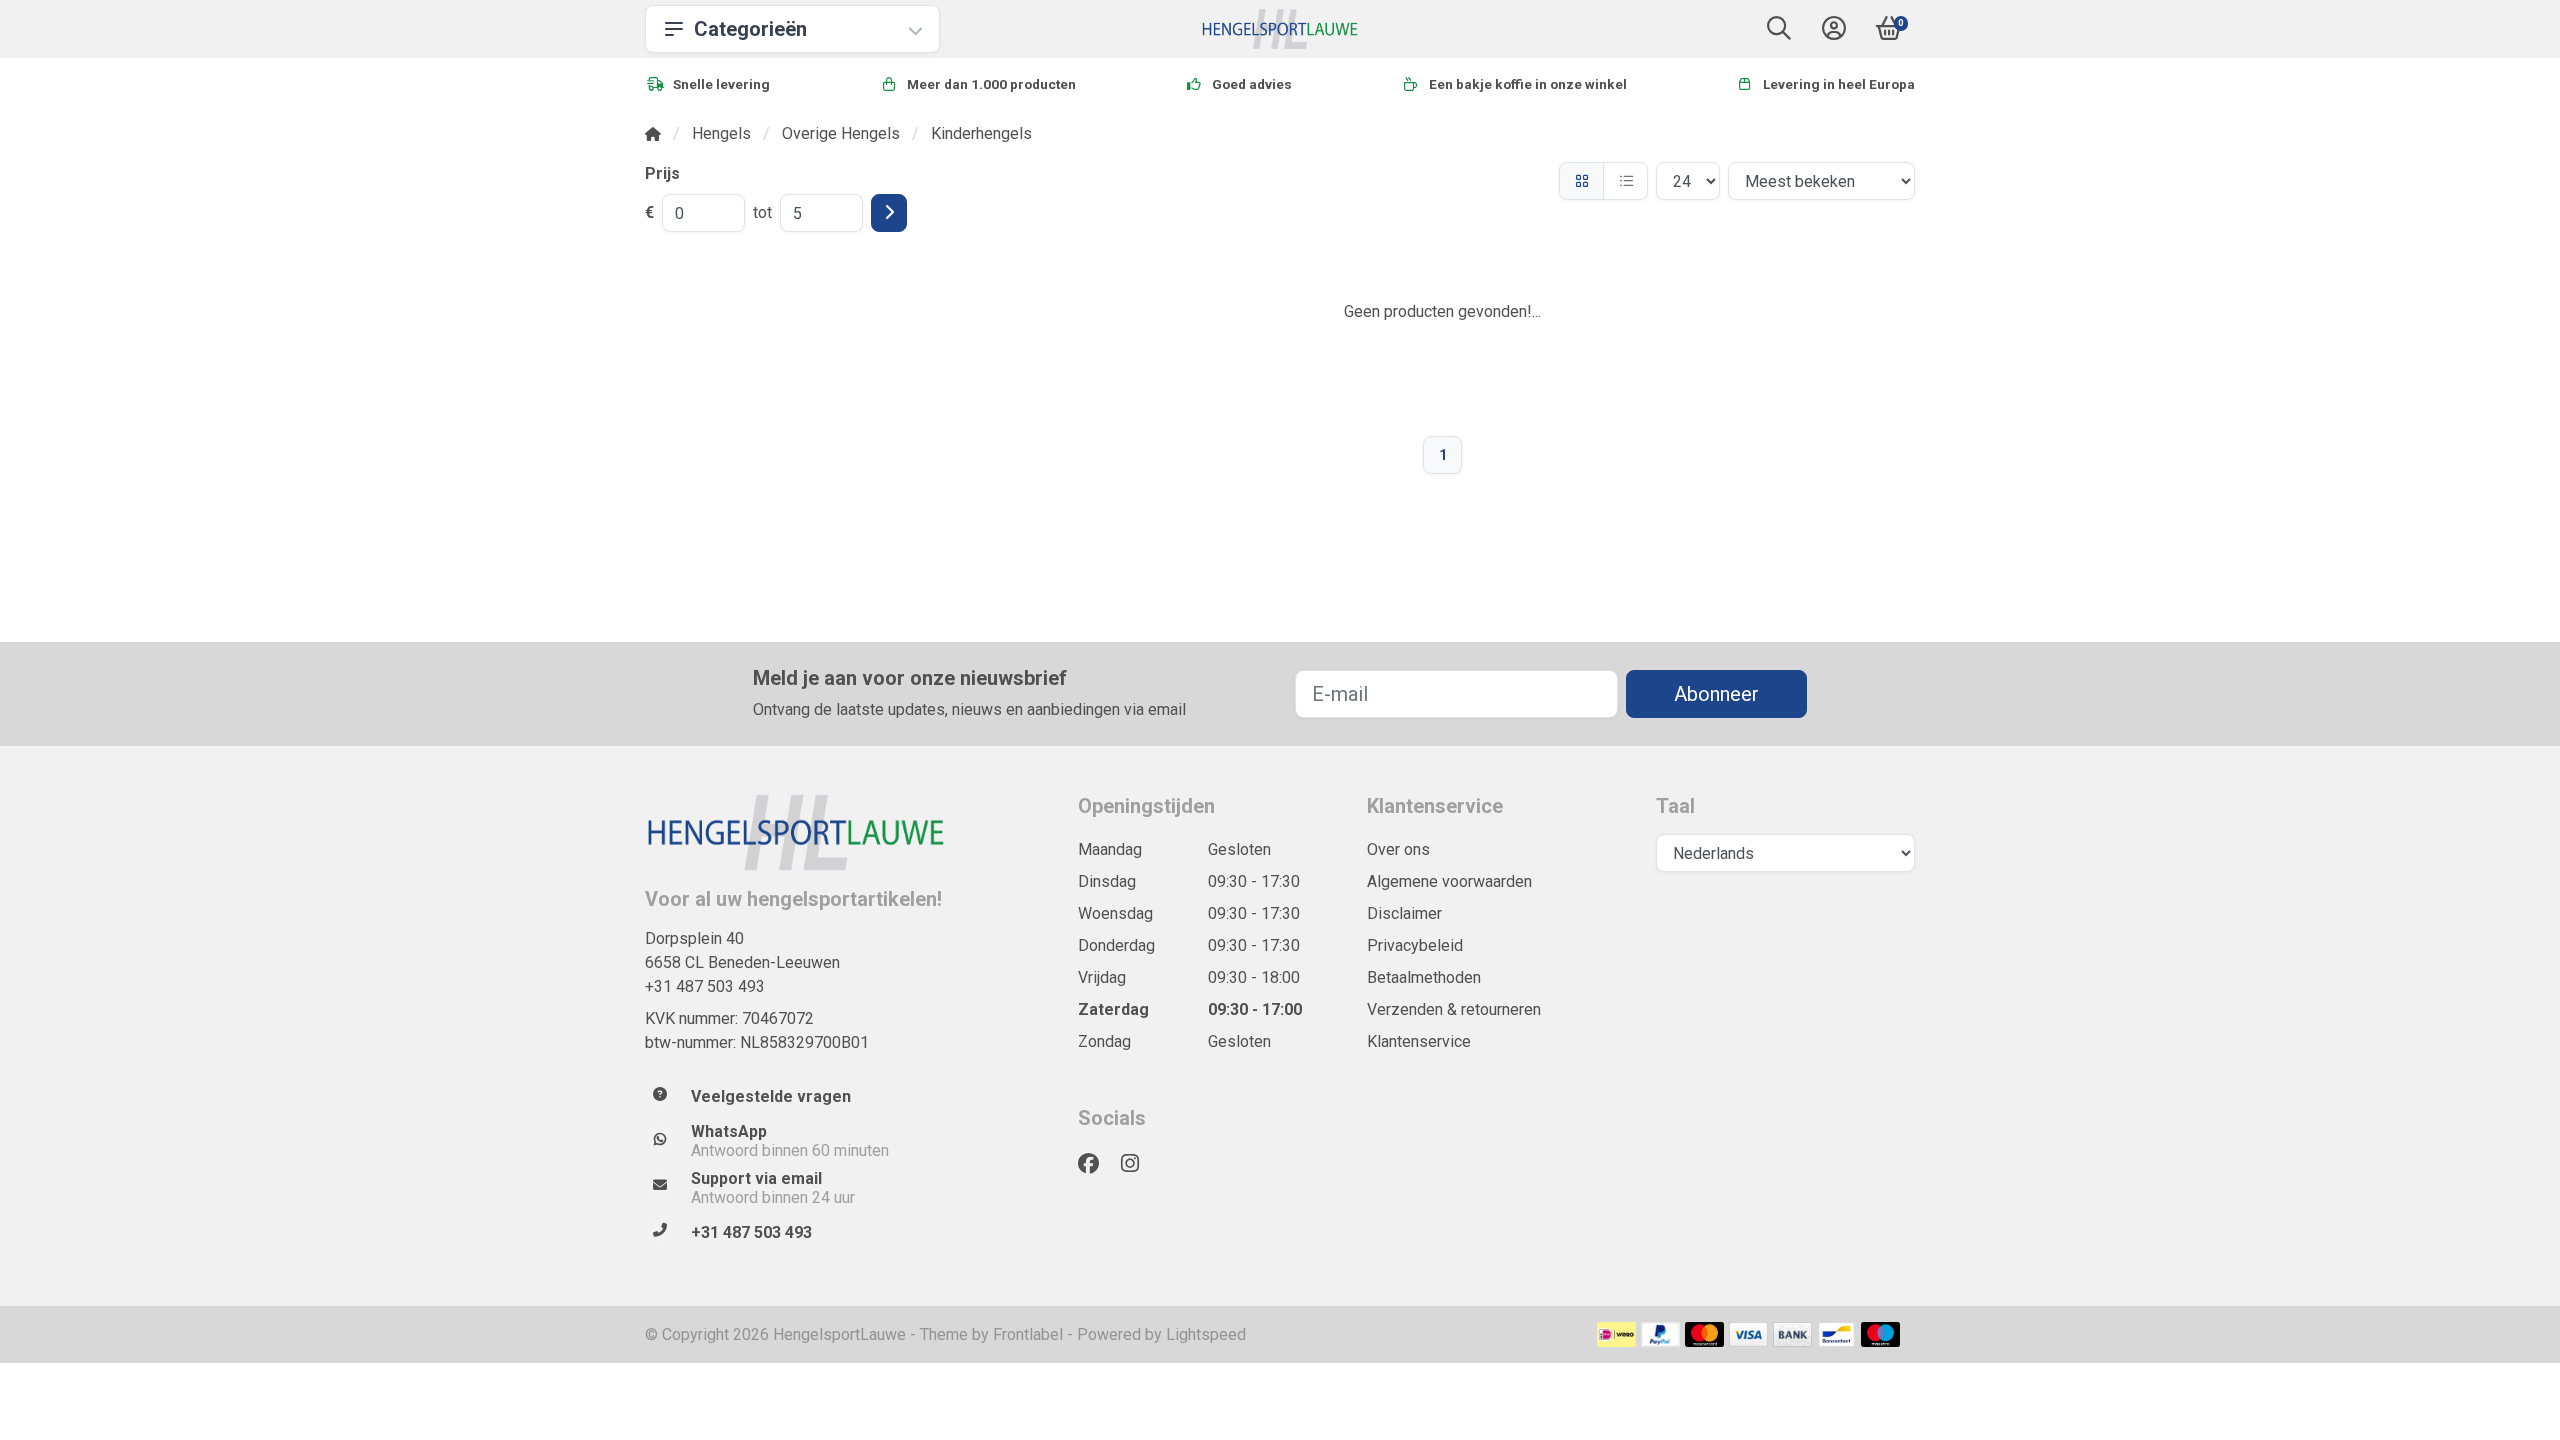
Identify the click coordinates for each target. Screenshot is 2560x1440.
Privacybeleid (1415, 945)
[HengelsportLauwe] (1280, 29)
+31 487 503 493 (705, 986)
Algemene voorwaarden (1449, 881)
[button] (1779, 32)
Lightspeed (1206, 1334)
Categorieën (750, 29)
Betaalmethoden (1424, 977)
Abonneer (1716, 694)
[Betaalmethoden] (1616, 1334)
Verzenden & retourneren (1454, 1009)
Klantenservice (1419, 1041)
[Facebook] (1096, 1164)
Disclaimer (1404, 913)
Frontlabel (1028, 1334)
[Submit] (889, 213)
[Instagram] (1138, 1164)
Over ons (1398, 849)
